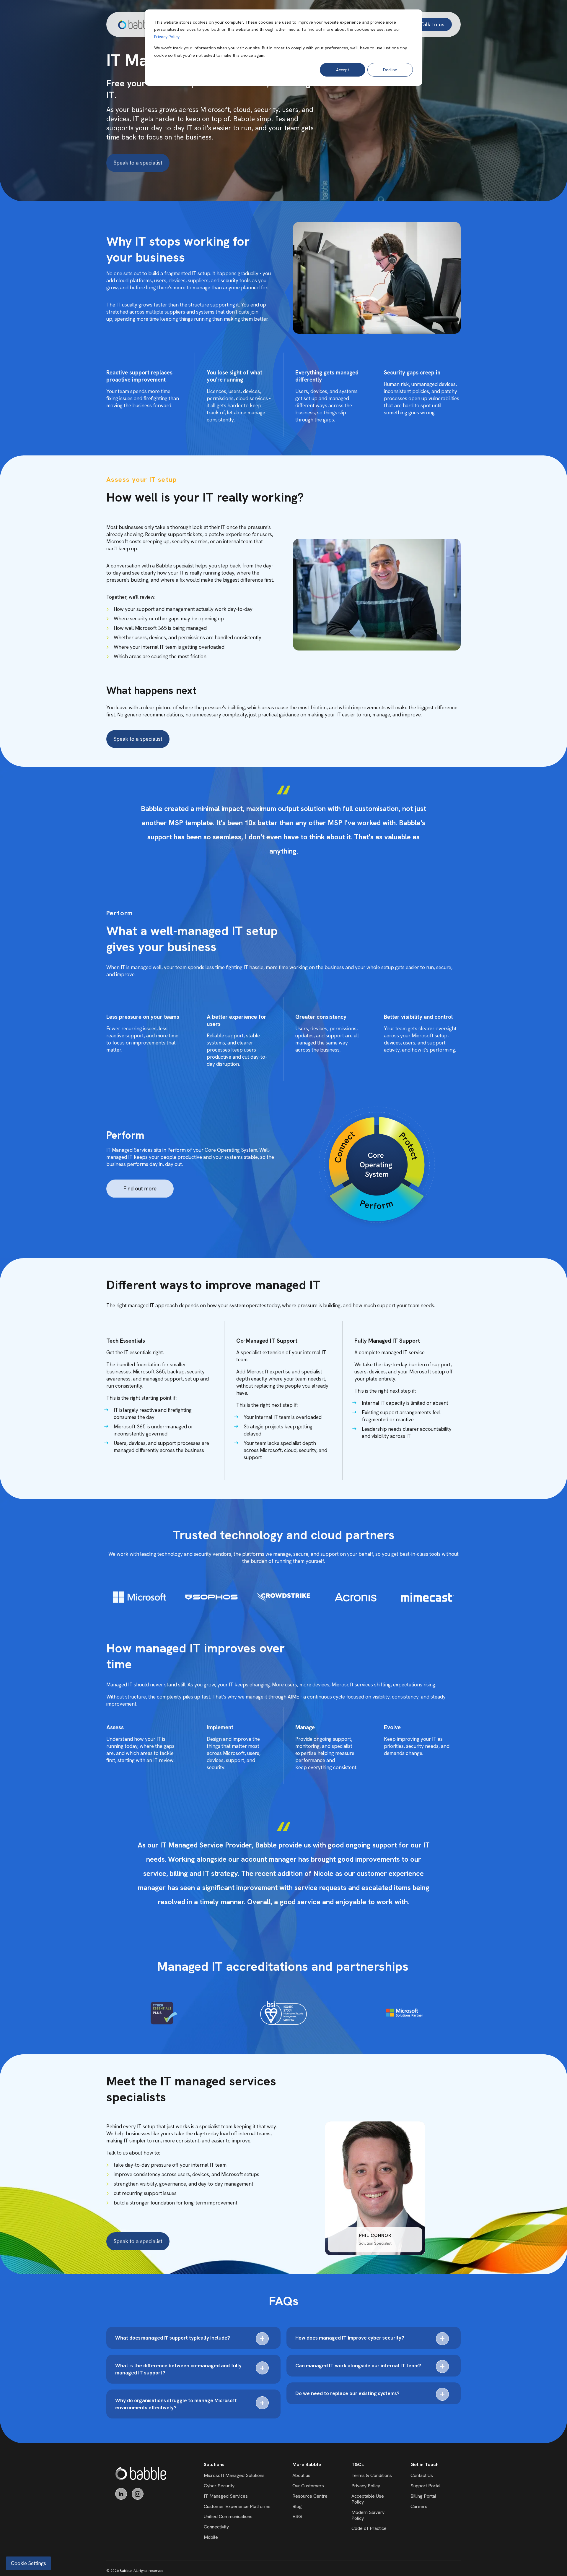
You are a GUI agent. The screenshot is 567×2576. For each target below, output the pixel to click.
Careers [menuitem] (419, 2506)
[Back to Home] (136, 24)
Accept (343, 70)
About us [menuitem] (301, 2475)
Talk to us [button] (432, 24)
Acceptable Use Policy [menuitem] (368, 2499)
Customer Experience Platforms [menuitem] (237, 2506)
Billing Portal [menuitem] (423, 2496)
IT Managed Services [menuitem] (226, 2496)
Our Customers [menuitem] (308, 2486)
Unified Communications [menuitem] (228, 2516)
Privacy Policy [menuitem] (366, 2486)
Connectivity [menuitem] (216, 2527)
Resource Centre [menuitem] (310, 2496)
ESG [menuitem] (297, 2516)
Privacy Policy (167, 37)
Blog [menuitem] (297, 2506)
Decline (390, 70)
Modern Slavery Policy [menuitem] (368, 2515)
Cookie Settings (28, 2563)
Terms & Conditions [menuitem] (372, 2475)
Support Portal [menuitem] (426, 2486)
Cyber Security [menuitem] (219, 2486)
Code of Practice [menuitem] (369, 2528)
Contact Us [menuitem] (422, 2475)
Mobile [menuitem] (211, 2537)
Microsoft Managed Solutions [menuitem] (234, 2475)
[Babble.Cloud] (141, 2473)
